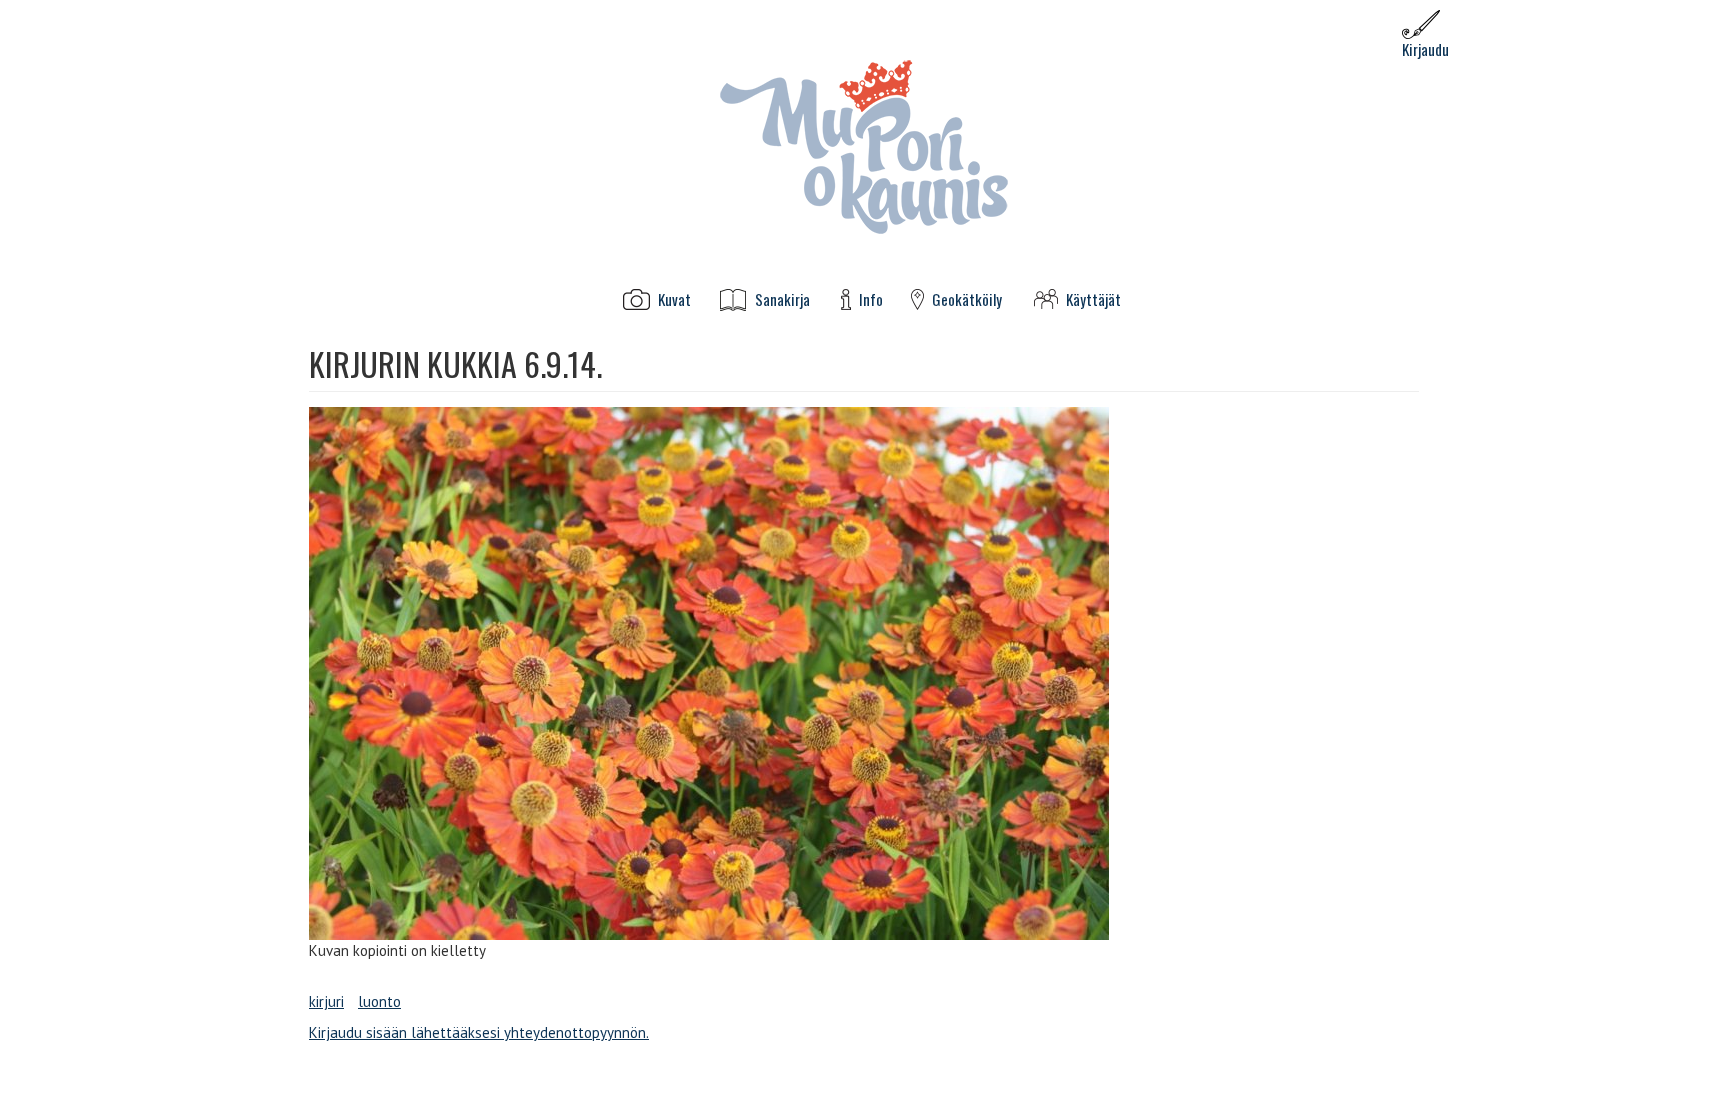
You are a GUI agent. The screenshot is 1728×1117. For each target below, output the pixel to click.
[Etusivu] (864, 145)
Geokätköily (967, 299)
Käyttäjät (1093, 299)
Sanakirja (782, 299)
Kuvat (674, 299)
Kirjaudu (1425, 49)
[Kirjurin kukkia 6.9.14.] (864, 673)
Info (871, 299)
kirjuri (326, 1001)
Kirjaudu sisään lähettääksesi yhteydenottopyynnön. (479, 1032)
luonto (379, 1001)
